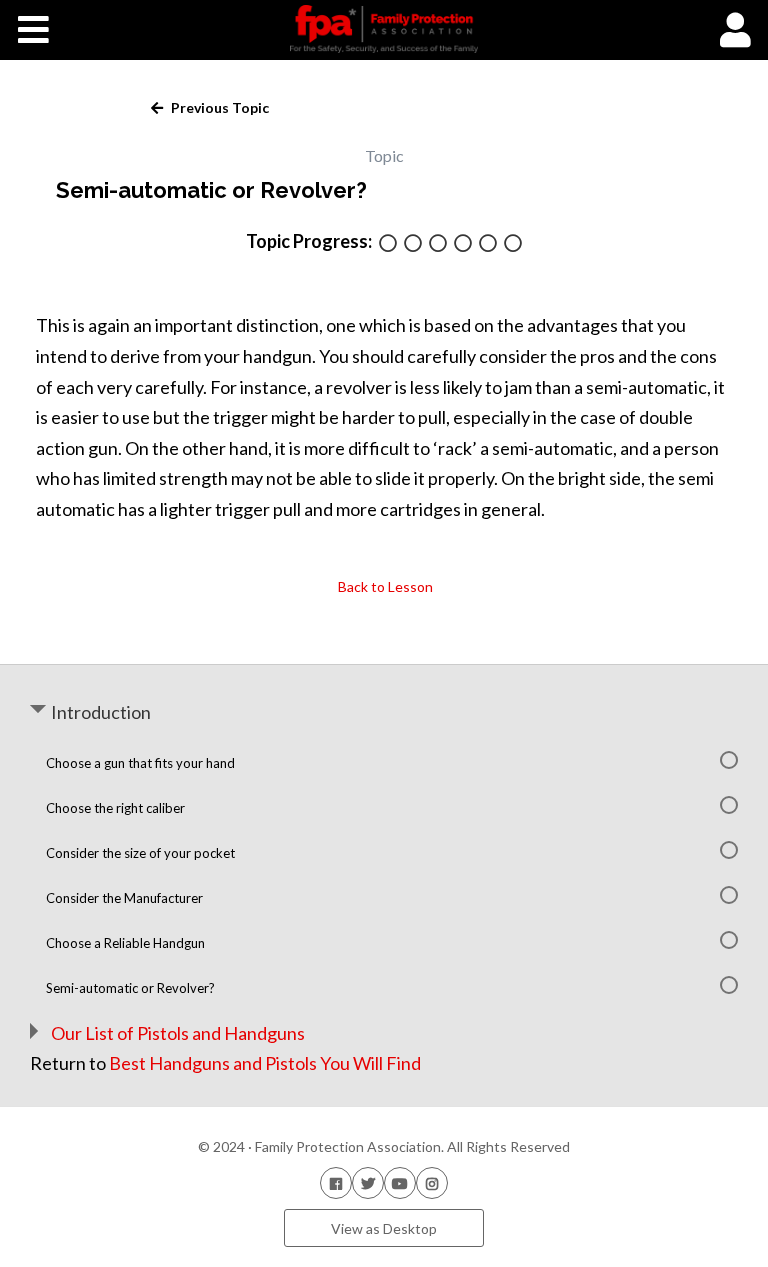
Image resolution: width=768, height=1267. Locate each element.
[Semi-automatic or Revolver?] (513, 244)
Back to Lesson (384, 586)
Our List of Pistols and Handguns (178, 1033)
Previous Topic (218, 107)
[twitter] (368, 1182)
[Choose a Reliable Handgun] (488, 244)
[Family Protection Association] (383, 29)
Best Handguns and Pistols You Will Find (265, 1063)
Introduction (101, 712)
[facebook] (336, 1182)
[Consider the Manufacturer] (463, 244)
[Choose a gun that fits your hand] (388, 244)
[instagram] (432, 1182)
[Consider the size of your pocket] (438, 244)
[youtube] (400, 1182)
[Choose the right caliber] (413, 244)
